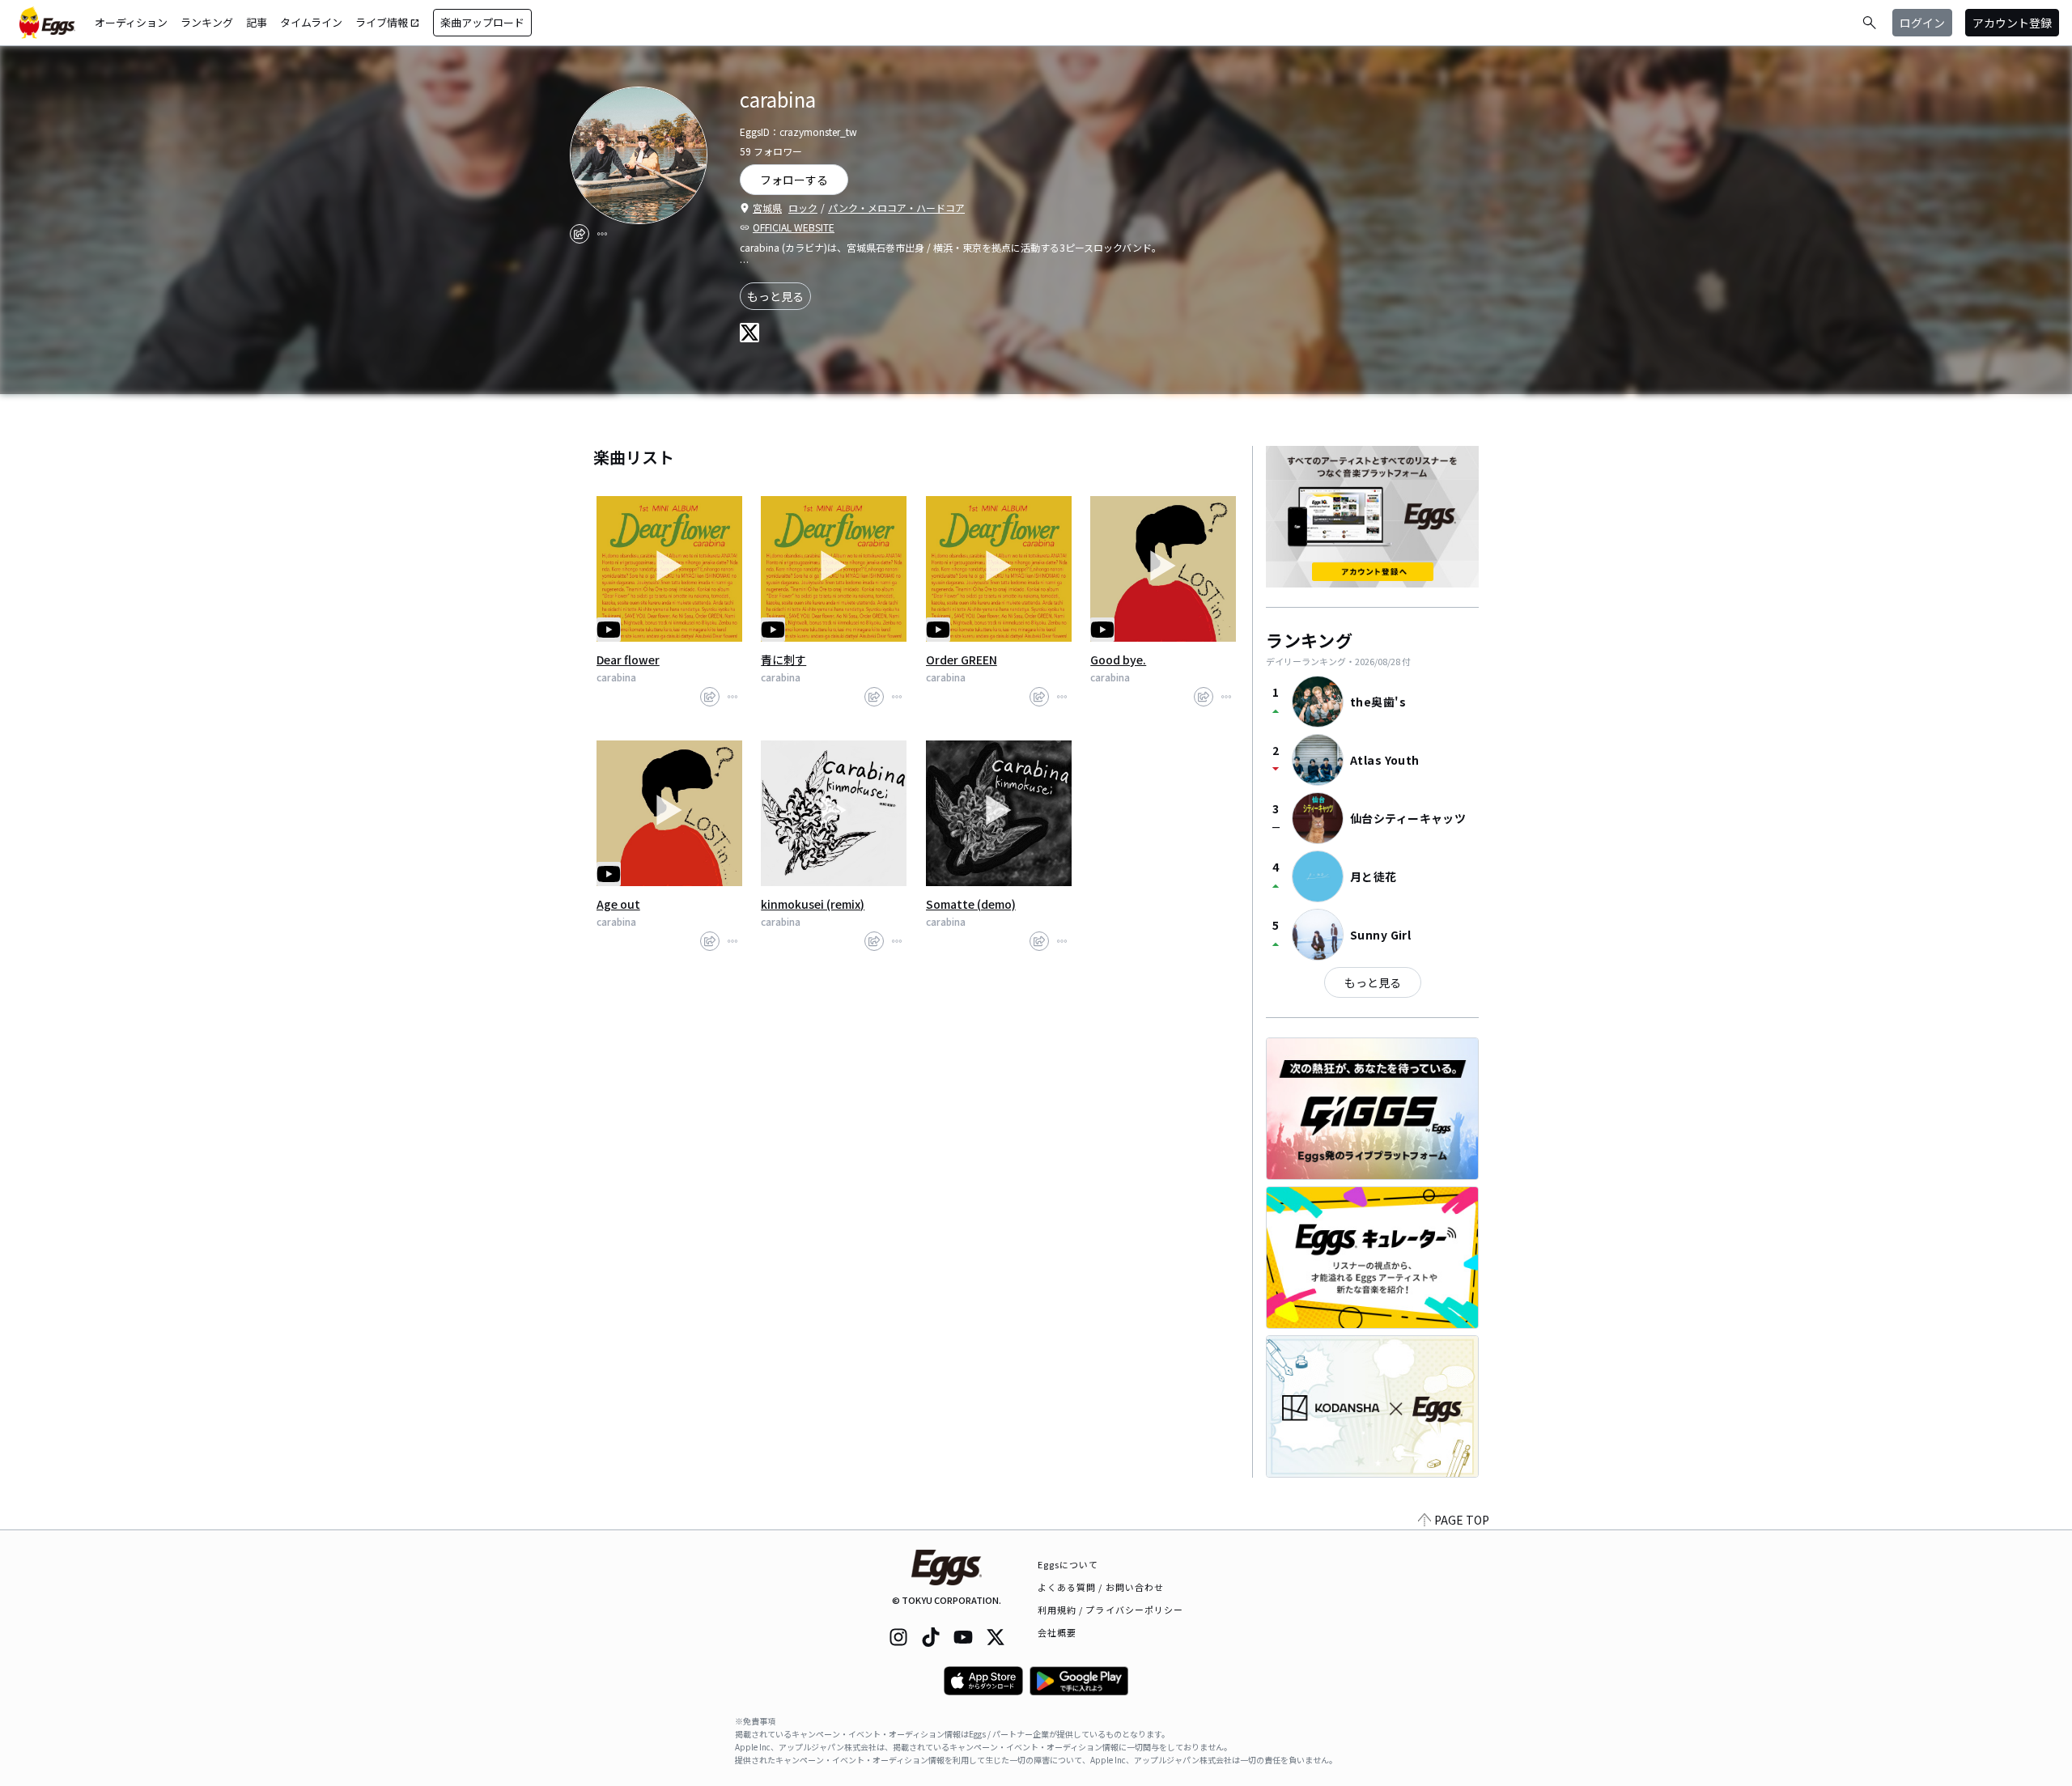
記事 (257, 22)
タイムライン (311, 22)
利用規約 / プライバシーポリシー (1111, 1610)
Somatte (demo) (971, 904)
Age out (618, 904)
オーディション (131, 22)
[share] (580, 234)
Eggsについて (1068, 1564)
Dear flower (628, 660)
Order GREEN (962, 660)
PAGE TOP (1462, 1520)
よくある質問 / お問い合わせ (1101, 1587)
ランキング (207, 22)
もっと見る (775, 296)
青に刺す (783, 660)
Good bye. (1118, 660)
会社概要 (1057, 1632)
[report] (602, 234)
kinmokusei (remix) (813, 904)
